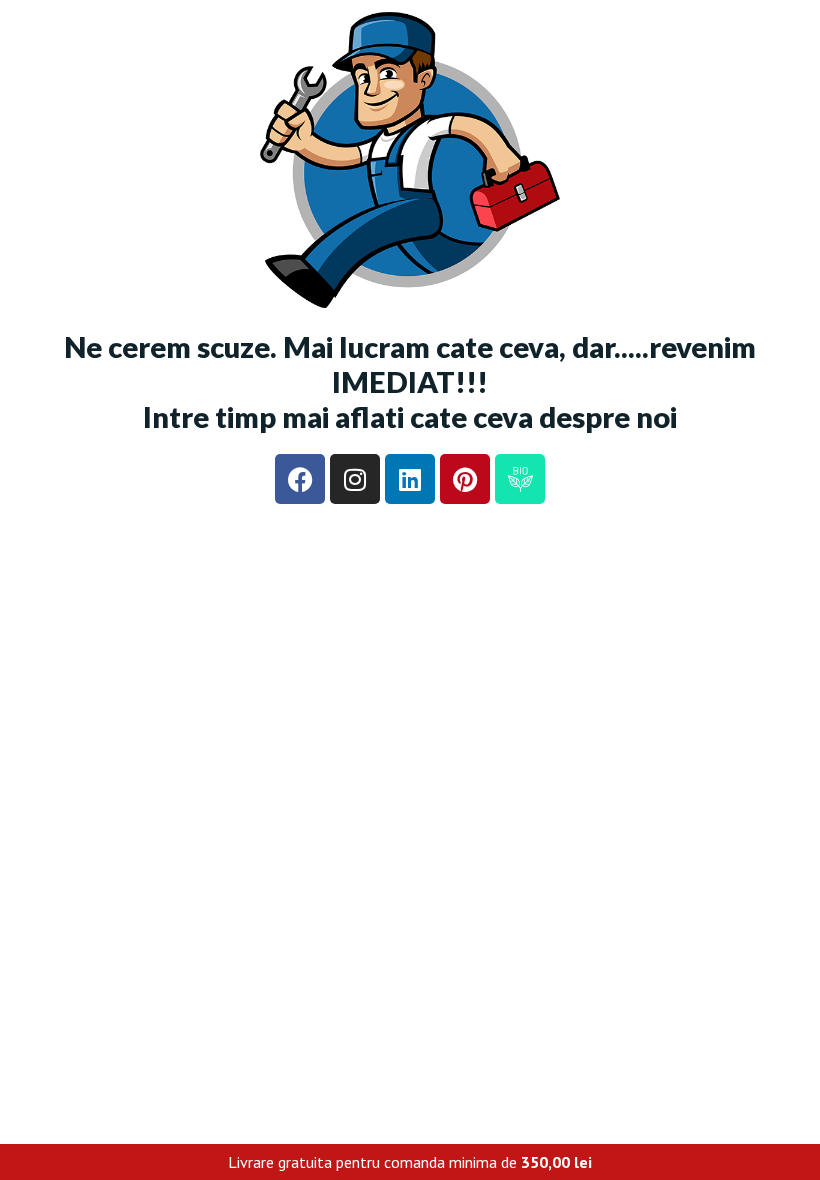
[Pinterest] (465, 479)
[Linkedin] (410, 479)
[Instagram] (355, 479)
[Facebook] (300, 479)
